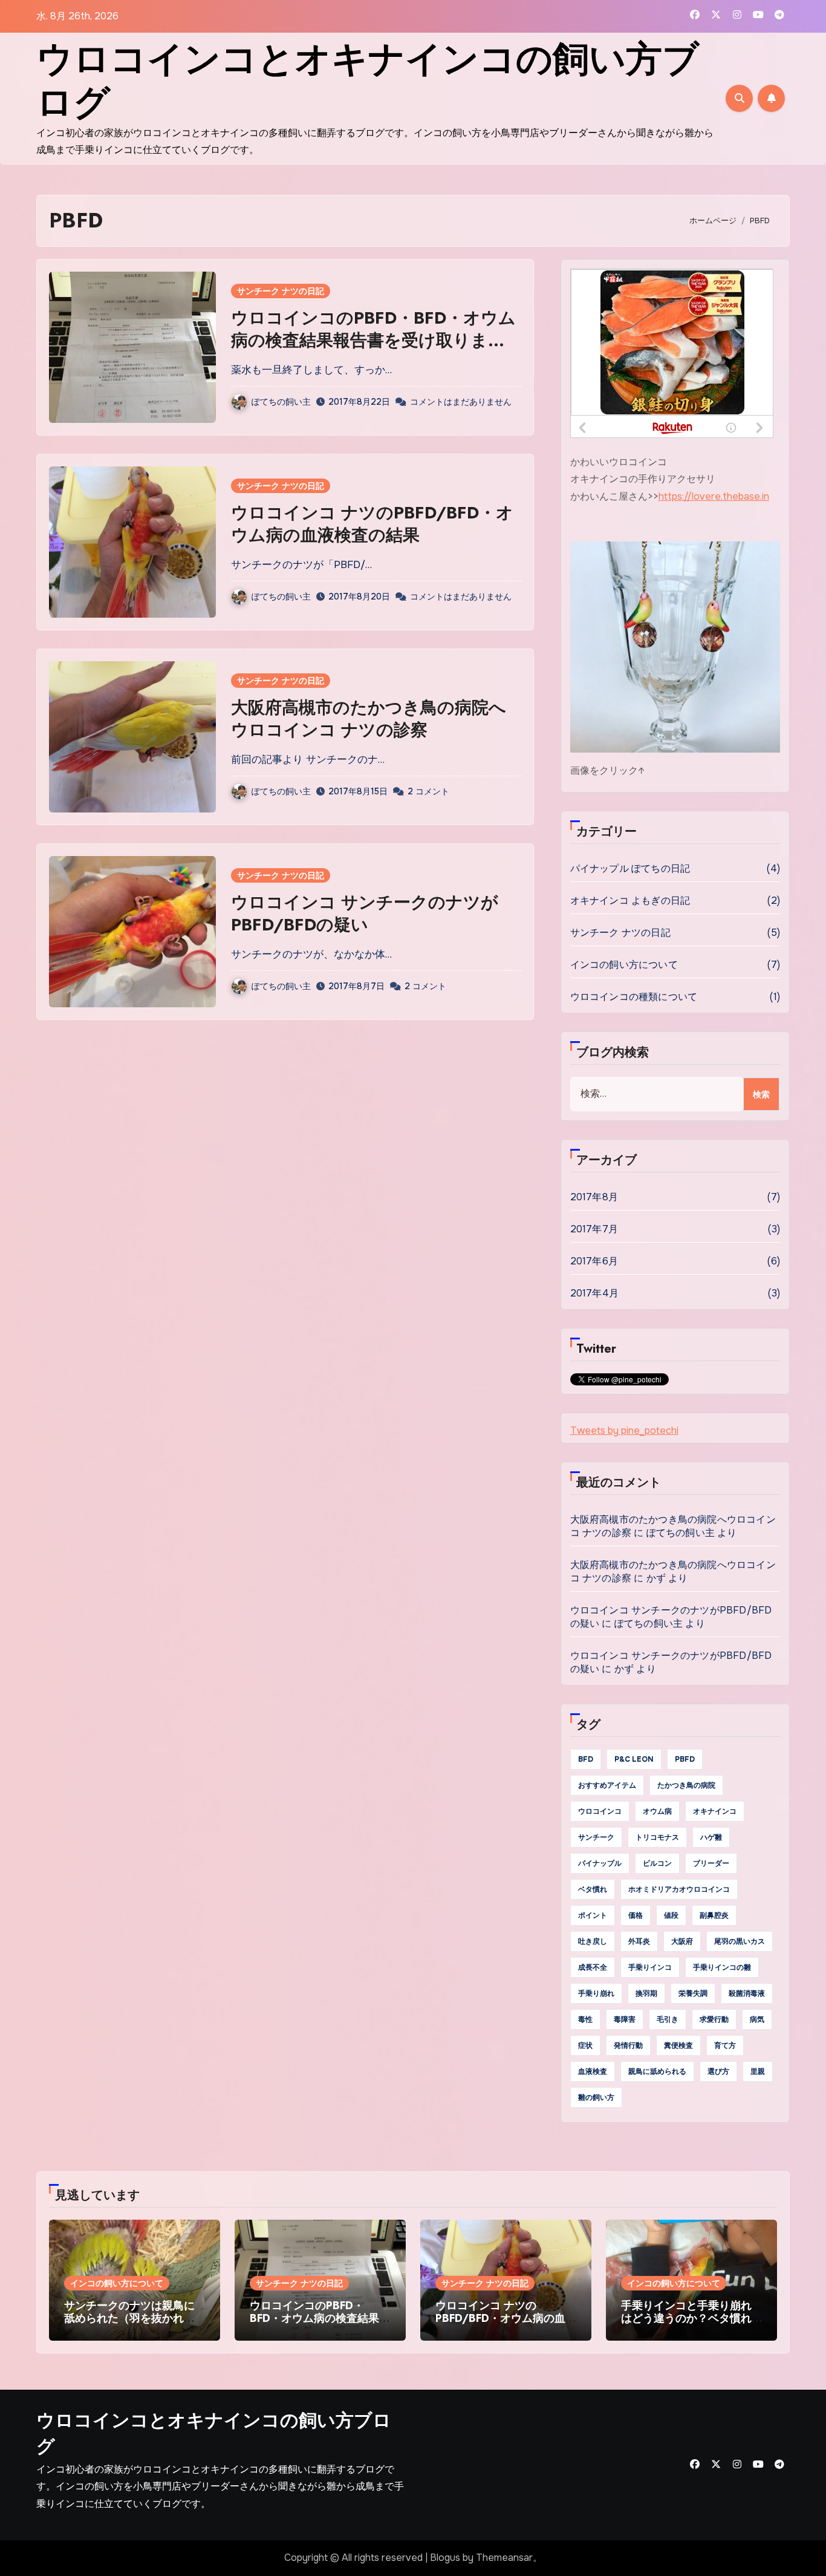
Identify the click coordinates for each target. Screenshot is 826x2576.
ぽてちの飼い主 (281, 402)
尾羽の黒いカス (740, 1941)
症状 (585, 2045)
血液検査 (593, 2071)
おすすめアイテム (607, 1785)
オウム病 (657, 1811)
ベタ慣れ (593, 1889)
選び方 (718, 2071)
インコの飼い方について (624, 965)
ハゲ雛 (711, 1837)
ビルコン (657, 1863)
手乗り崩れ (596, 1993)
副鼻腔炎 (714, 1915)
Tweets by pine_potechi (624, 1430)
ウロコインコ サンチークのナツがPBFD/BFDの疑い (365, 913)
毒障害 (625, 2019)
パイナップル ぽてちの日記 (630, 868)
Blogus (445, 2558)
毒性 (585, 2019)
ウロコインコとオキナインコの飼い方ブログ (368, 81)
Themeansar (504, 2558)
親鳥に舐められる (657, 2071)
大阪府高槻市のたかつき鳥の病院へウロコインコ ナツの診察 (369, 718)
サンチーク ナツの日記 (281, 291)
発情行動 (628, 2045)
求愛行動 (714, 2019)
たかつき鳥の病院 (686, 1785)
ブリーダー (711, 1863)
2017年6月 (594, 1261)
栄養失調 (693, 1993)
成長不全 (593, 1967)
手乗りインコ (650, 1967)
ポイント (593, 1915)
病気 (757, 2019)
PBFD (685, 1759)
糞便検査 (678, 2045)
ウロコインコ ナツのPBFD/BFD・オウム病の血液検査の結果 (372, 524)
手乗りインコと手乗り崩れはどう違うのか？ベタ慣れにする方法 (686, 2319)
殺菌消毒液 (747, 1993)
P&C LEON (634, 1759)
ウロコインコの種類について (634, 997)
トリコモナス (657, 1837)
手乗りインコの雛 (722, 1967)
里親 (758, 2071)
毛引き (668, 2019)
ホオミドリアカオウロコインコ (679, 1889)
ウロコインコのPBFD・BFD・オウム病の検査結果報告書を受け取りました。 (373, 340)
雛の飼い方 (596, 2097)
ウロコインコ (600, 1811)
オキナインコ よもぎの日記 (630, 901)
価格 (636, 1915)
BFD (586, 1759)
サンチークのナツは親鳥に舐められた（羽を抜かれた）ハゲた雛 (129, 2319)
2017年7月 (594, 1229)
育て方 (725, 2045)
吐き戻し (593, 1941)
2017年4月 (594, 1293)
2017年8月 (594, 1197)
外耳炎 (639, 1941)
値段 (671, 1915)
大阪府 (682, 1941)
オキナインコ (715, 1811)
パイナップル (600, 1863)
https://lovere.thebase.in (714, 496)
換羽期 (646, 1993)
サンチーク (596, 1837)
